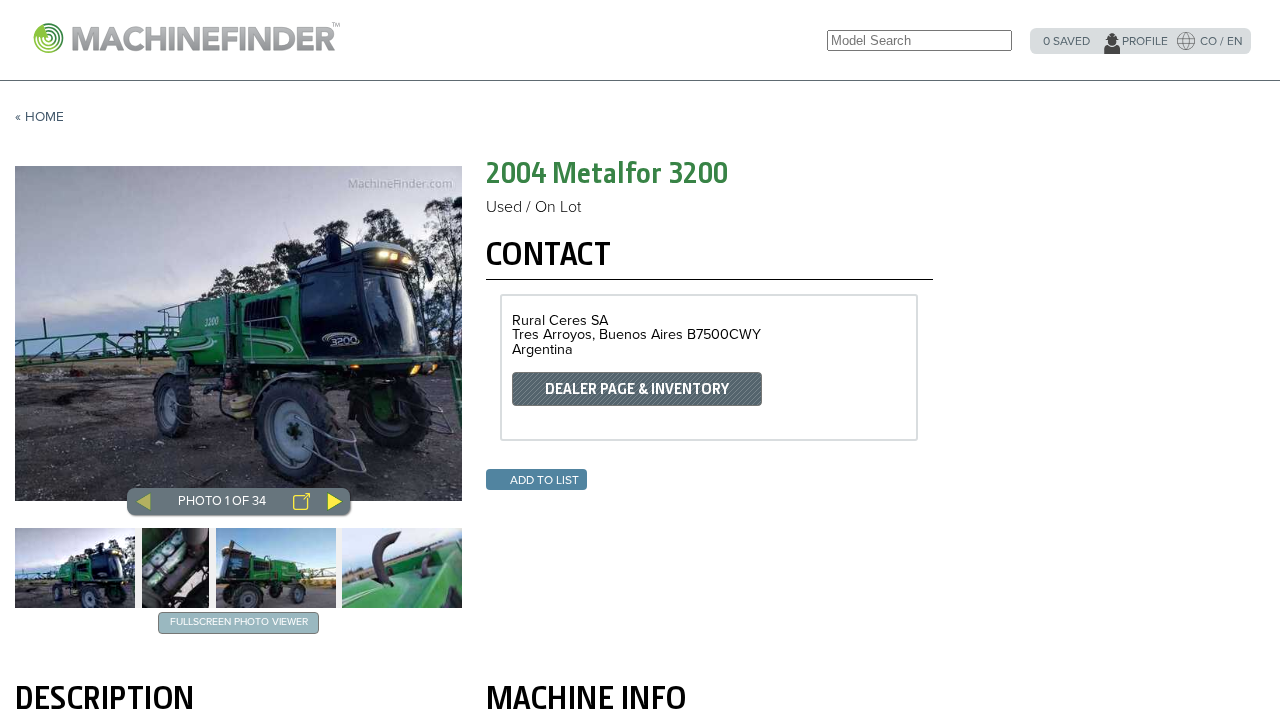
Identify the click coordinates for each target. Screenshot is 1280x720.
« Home (39, 117)
